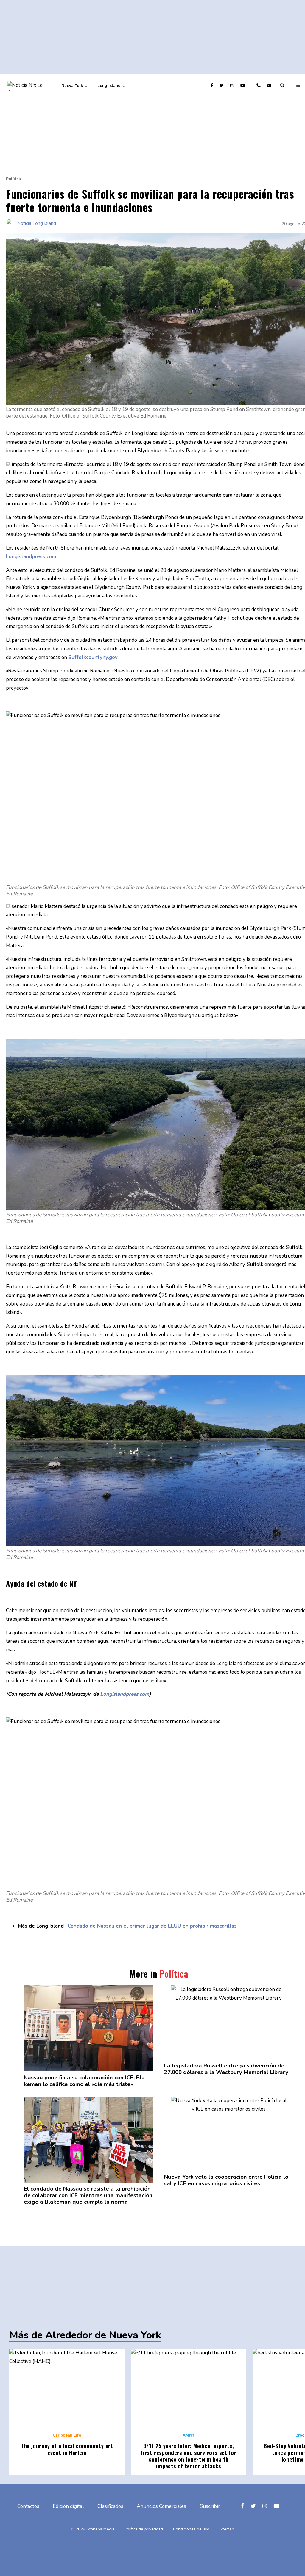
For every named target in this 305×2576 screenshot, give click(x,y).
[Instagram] (233, 85)
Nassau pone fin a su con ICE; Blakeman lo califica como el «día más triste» (85, 2081)
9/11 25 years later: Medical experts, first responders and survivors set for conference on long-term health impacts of (189, 2456)
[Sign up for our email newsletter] (270, 85)
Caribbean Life (67, 2435)
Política (13, 179)
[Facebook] (213, 85)
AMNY (189, 2435)
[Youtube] (243, 85)
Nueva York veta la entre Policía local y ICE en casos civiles (227, 2180)
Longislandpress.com (125, 1694)
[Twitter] (222, 85)
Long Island (109, 85)
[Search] (283, 85)
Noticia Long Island (37, 223)
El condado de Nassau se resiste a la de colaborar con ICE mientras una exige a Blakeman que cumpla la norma (88, 2195)
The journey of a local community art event (67, 2449)
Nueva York (72, 85)
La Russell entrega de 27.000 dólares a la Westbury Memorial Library (226, 2069)
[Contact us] (259, 85)
